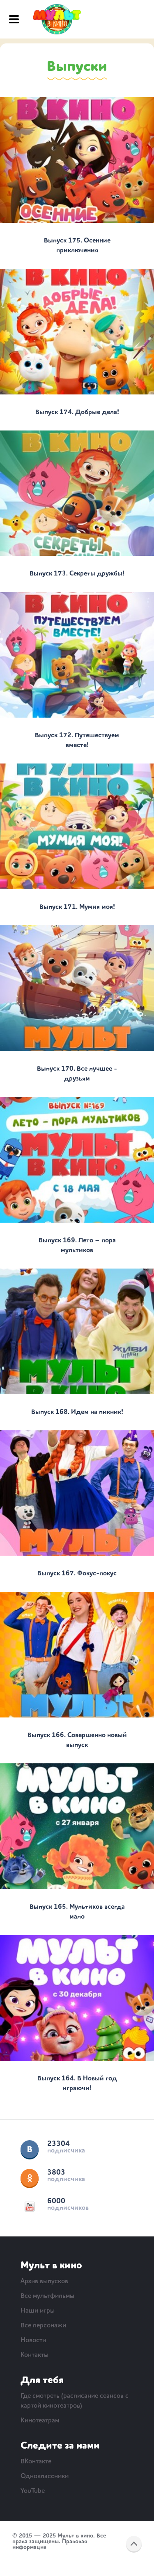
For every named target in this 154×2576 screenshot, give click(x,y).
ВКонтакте (30, 2149)
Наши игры (38, 2311)
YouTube (30, 2207)
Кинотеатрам (40, 2421)
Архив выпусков (44, 2281)
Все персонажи (43, 2326)
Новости (33, 2340)
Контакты (34, 2355)
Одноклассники (30, 2178)
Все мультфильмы (47, 2296)
